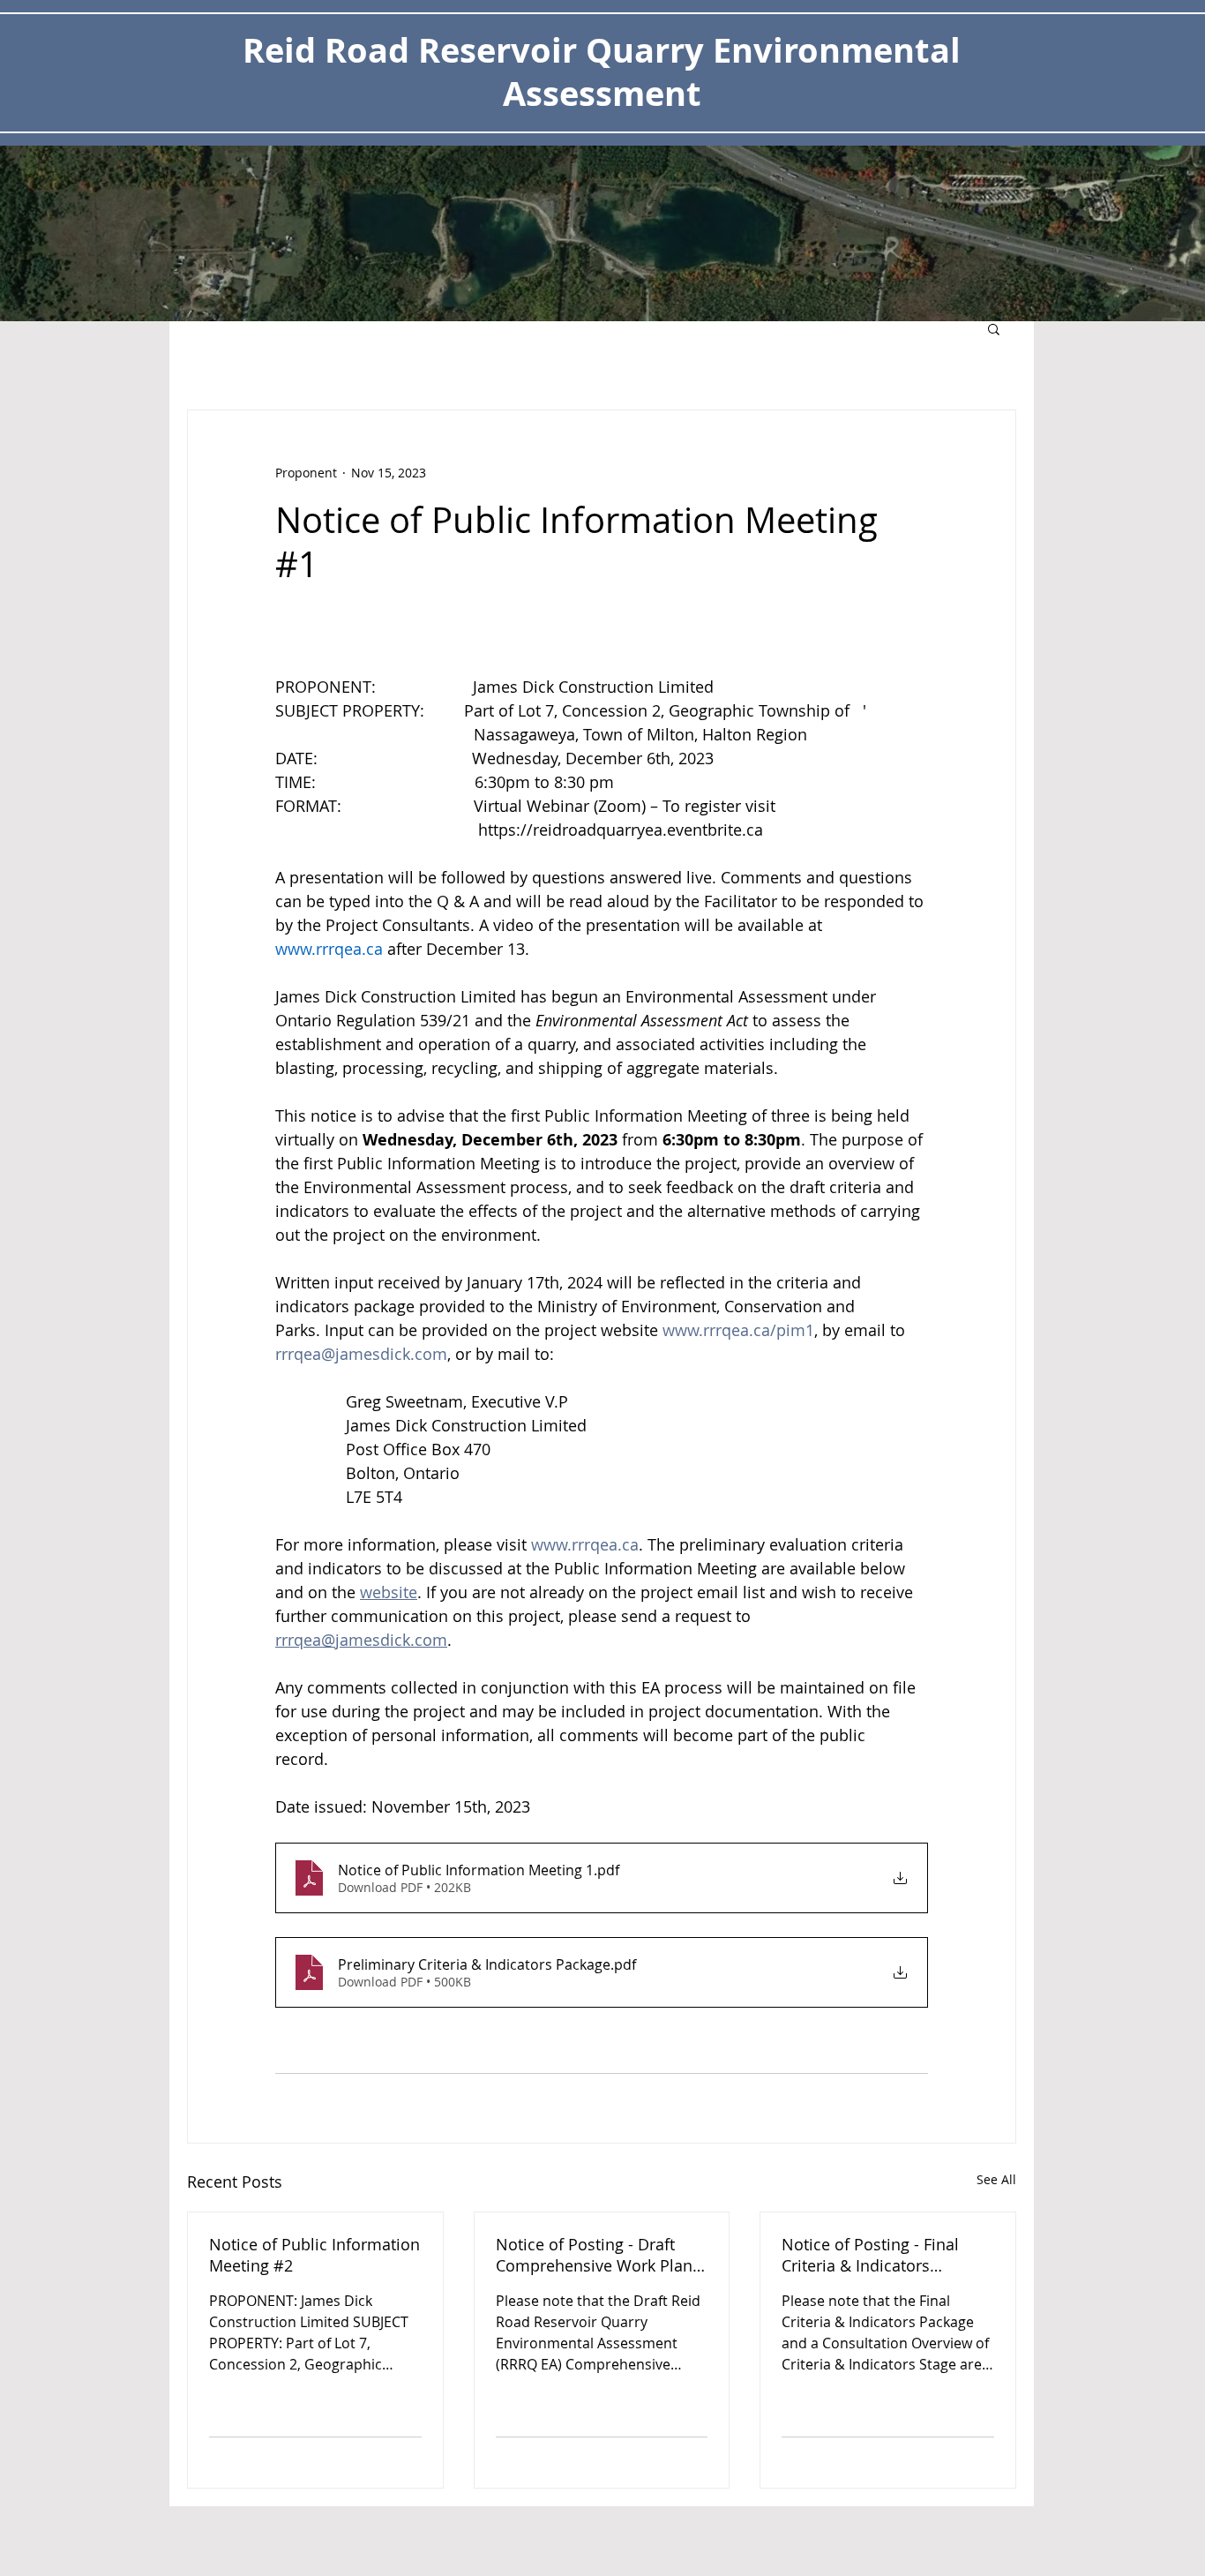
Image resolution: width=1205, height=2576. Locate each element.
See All (996, 2179)
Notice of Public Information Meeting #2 (314, 2255)
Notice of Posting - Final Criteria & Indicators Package (870, 2255)
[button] (994, 328)
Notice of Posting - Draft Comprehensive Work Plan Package (594, 2255)
